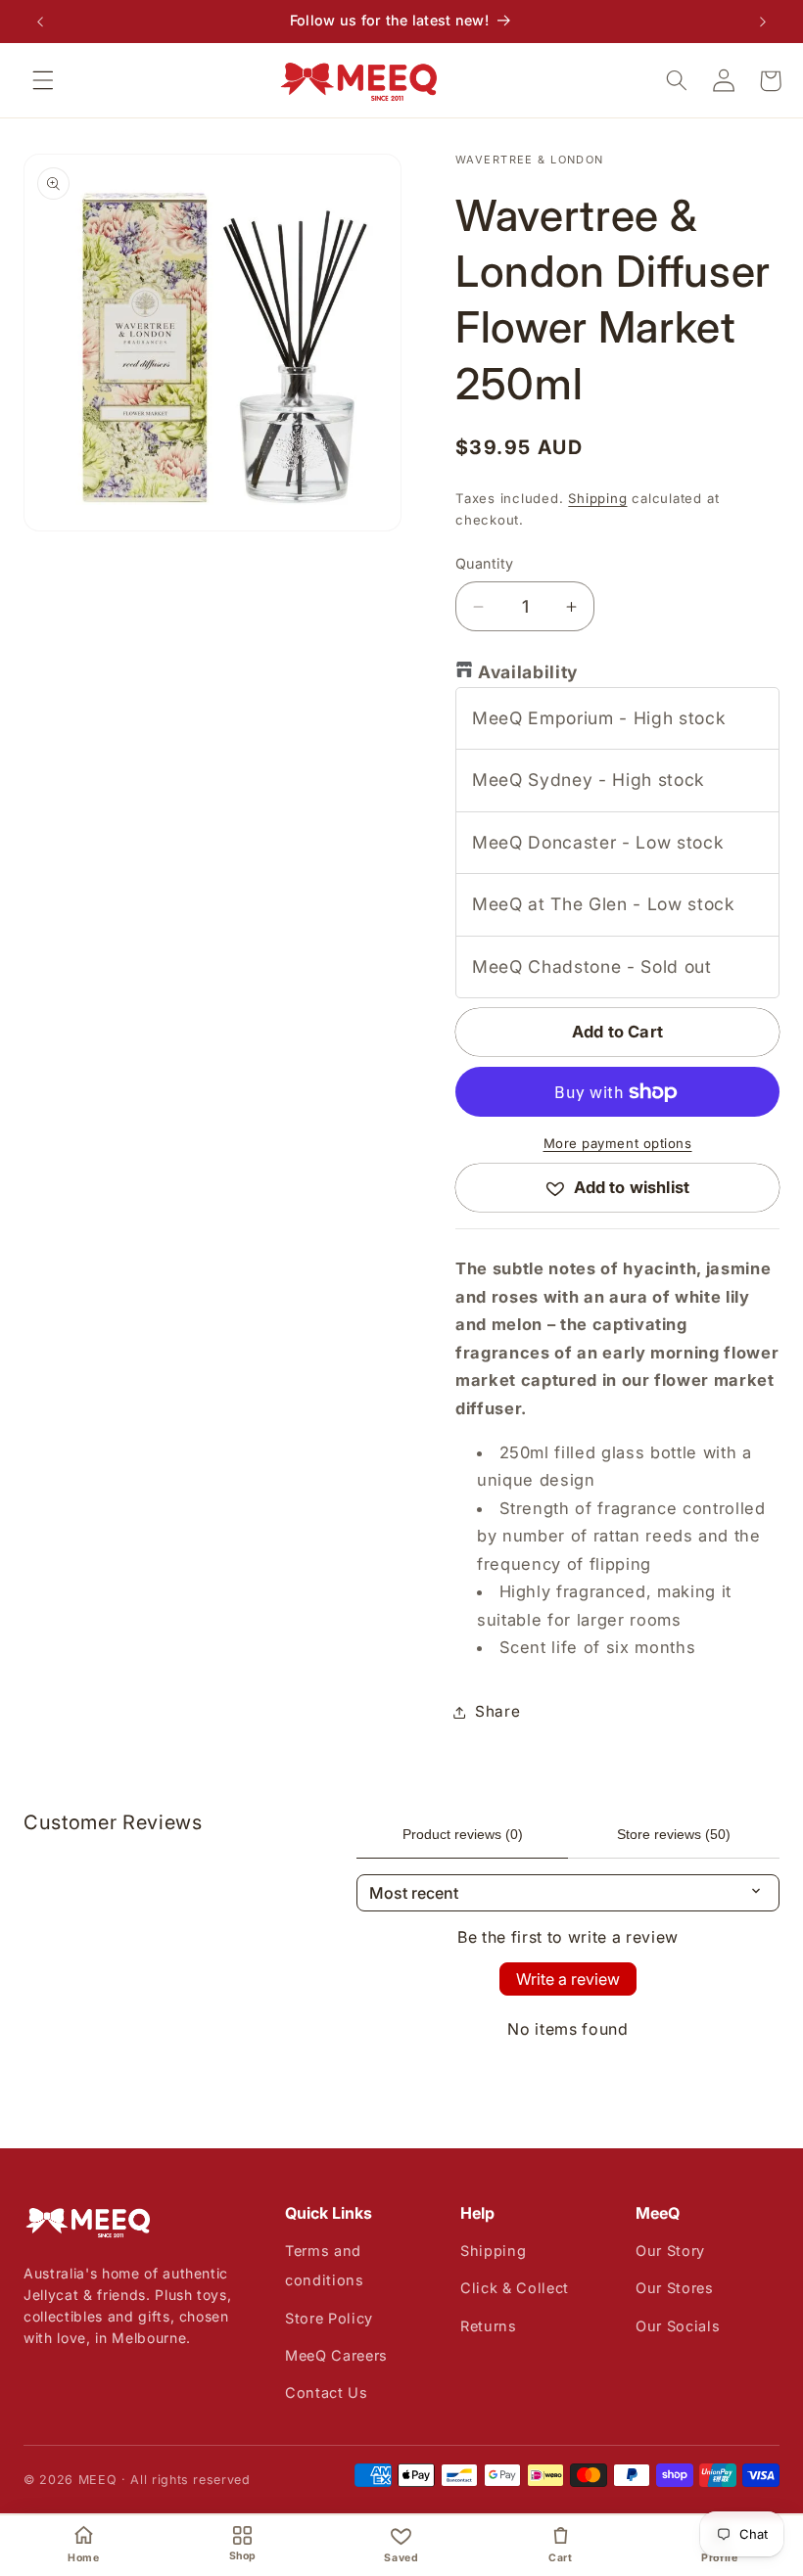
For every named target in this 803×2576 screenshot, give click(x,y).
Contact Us (327, 2392)
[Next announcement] (763, 22)
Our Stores (675, 2288)
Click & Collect (515, 2288)
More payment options (618, 1143)
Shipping (597, 498)
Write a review (568, 1979)
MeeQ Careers (336, 2355)
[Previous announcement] (40, 22)
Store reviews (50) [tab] (674, 1834)
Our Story (670, 2251)
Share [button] (497, 1711)
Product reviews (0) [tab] (463, 1834)
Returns (489, 2326)
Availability (528, 672)
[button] (43, 80)
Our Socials (678, 2326)
